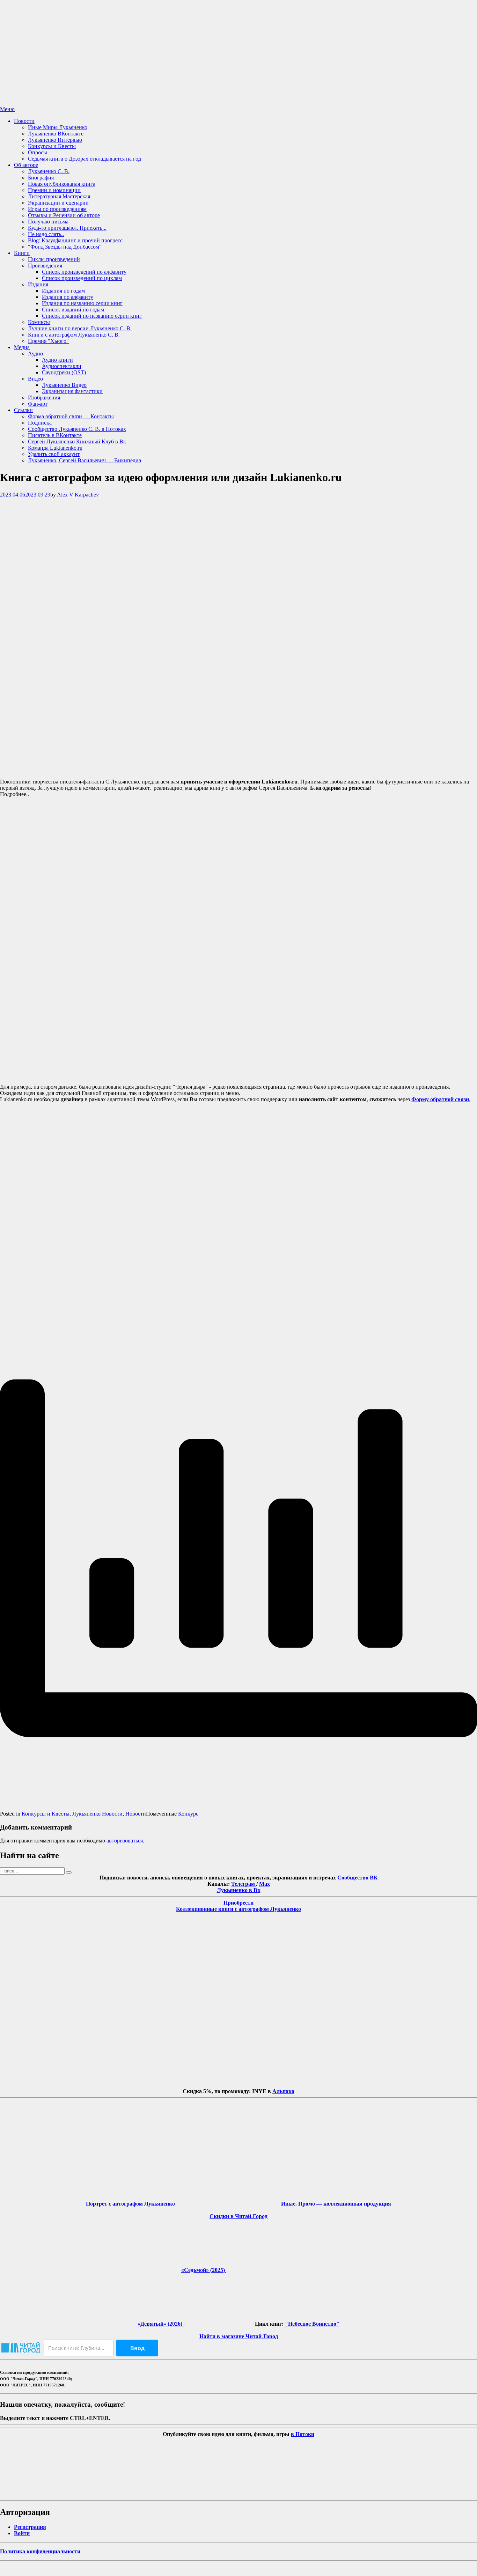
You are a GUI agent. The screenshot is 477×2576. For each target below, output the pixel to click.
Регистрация (30, 2527)
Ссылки (23, 410)
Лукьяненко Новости (97, 1814)
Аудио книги (57, 360)
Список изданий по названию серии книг (92, 316)
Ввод (137, 2348)
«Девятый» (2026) (161, 2324)
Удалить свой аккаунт (54, 454)
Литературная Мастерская (59, 196)
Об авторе (26, 165)
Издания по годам (63, 291)
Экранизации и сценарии (58, 203)
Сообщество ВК (358, 1878)
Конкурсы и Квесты (52, 146)
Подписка (40, 423)
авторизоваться (125, 1841)
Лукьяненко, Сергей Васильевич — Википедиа (85, 460)
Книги (22, 253)
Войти (22, 2533)
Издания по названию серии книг (82, 303)
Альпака (283, 2091)
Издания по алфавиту (68, 297)
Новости (24, 121)
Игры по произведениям (57, 209)
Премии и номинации (54, 190)
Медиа (22, 347)
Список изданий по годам (73, 310)
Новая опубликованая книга (62, 184)
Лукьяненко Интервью (55, 140)
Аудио (35, 354)
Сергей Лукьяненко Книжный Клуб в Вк (77, 441)
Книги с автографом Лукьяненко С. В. (74, 335)
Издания (38, 284)
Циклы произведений (54, 259)
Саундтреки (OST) (64, 372)
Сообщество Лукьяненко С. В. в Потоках (77, 429)
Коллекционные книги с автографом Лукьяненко (239, 1909)
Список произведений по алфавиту (84, 272)
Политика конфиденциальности (40, 2551)
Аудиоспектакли (62, 366)
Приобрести (239, 1903)
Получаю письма (48, 222)
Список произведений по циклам (82, 278)
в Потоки (303, 2434)
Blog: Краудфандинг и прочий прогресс (75, 240)
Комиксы (39, 322)
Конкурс (188, 1814)
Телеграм (244, 1884)
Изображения (44, 398)
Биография (41, 178)
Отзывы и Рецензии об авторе (64, 215)
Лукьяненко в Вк (239, 1890)
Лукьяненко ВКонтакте (56, 134)
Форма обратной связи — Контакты (71, 416)
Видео (35, 379)
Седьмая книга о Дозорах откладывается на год (85, 159)
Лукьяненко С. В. (49, 171)
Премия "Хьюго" (48, 341)
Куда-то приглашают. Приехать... (67, 228)
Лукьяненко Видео (64, 385)
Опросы (38, 152)
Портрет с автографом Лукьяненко (130, 2204)
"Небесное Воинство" (312, 2324)
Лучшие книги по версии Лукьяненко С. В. (80, 328)
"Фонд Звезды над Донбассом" (65, 247)
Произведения (45, 266)
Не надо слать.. (46, 234)
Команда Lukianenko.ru (55, 448)
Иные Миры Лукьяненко (58, 127)
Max (265, 1884)
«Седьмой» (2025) (204, 2270)
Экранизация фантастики (72, 391)
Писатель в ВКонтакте (55, 435)
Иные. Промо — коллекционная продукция (336, 2204)
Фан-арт (38, 404)
